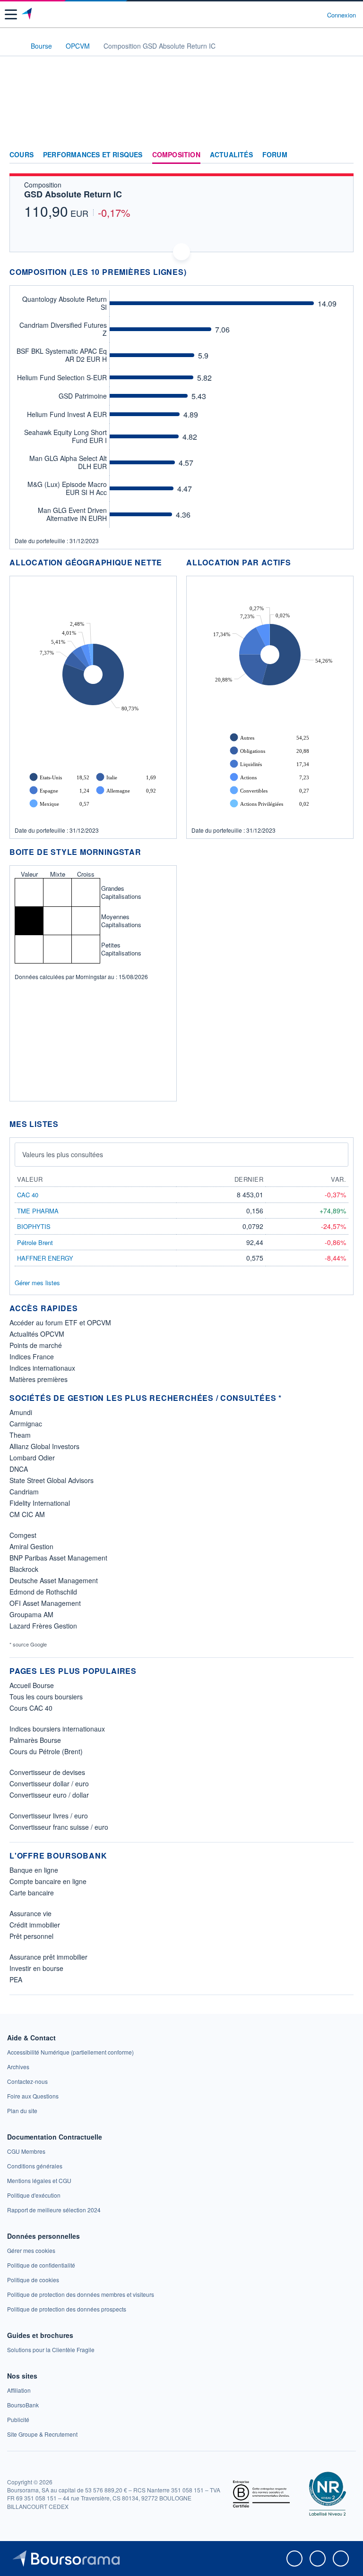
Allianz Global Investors (44, 1446)
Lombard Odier (32, 1458)
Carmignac (26, 1424)
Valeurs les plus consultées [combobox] (63, 1154)
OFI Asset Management (45, 1603)
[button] (11, 14)
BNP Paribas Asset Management (58, 1558)
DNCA (19, 1469)
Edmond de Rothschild (43, 1592)
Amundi (21, 1412)
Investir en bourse (36, 1968)
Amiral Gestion (31, 1546)
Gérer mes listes (37, 1283)
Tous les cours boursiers (46, 1697)
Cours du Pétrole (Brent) (46, 1751)
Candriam (24, 1492)
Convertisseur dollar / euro (49, 1783)
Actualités (231, 155)
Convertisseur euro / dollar (49, 1795)
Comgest (23, 1535)
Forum (275, 155)
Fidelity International (40, 1503)
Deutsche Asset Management (54, 1580)
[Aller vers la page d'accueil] (28, 15)
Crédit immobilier (35, 1925)
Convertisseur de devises (47, 1772)
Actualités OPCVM (37, 1334)
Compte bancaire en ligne (48, 1881)
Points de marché (36, 1345)
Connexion (341, 15)
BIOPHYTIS (34, 1226)
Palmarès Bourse (35, 1740)
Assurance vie (30, 1913)
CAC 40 (28, 1195)
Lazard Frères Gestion (43, 1626)
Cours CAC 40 (31, 1708)
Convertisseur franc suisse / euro (59, 1827)
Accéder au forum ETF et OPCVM (60, 1322)
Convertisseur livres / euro (49, 1816)
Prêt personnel (31, 1936)
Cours (22, 155)
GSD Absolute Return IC (73, 194)
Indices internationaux (42, 1368)
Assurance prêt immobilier (48, 1957)
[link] (70, 2052)
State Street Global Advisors (52, 1480)
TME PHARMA (38, 1211)
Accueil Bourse (32, 1685)
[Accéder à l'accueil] (13, 45)
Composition (176, 155)
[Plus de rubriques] (346, 155)
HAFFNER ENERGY (45, 1258)
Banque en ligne (34, 1870)
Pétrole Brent (35, 1242)
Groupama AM (31, 1614)
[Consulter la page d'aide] (316, 15)
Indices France (32, 1356)
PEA (16, 1979)
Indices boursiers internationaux (57, 1729)
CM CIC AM (27, 1514)
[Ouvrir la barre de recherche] (302, 15)
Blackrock (24, 1569)
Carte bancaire (32, 1893)
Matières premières (39, 1379)
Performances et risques (93, 155)
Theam (20, 1435)
